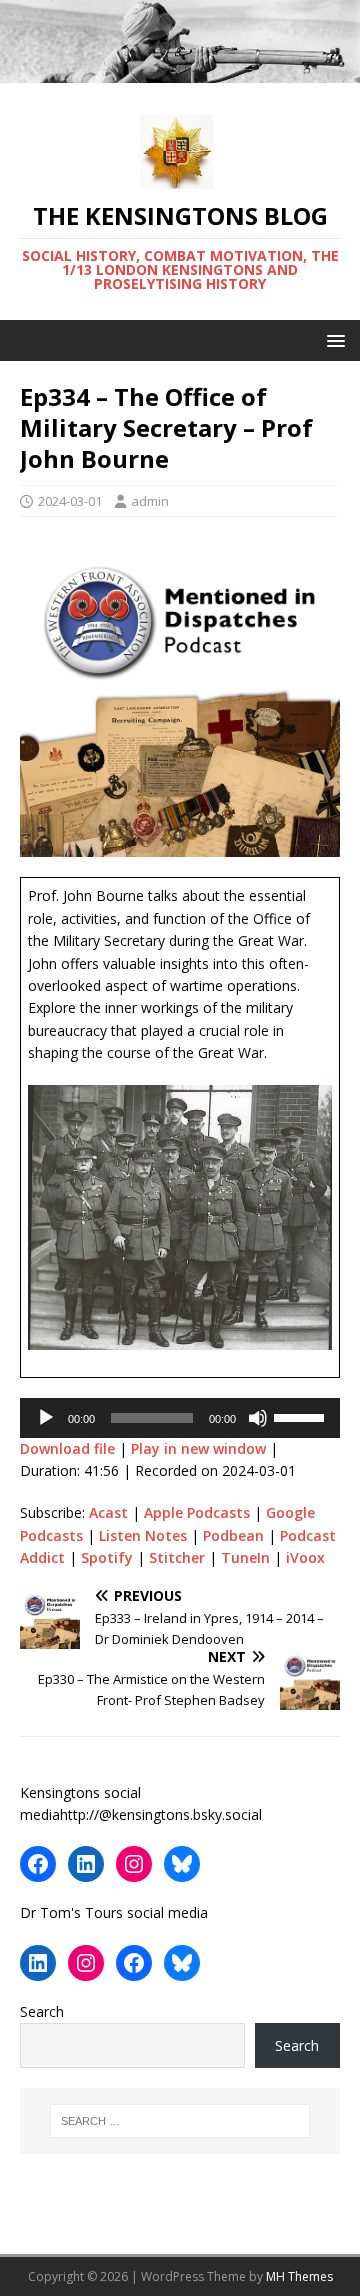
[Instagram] (134, 1864)
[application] (180, 1418)
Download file (67, 1448)
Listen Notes (143, 1535)
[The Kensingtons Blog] (180, 71)
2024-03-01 (70, 501)
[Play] (46, 1418)
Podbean (233, 1535)
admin (150, 501)
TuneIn (245, 1557)
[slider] (302, 1416)
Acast (108, 1512)
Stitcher (177, 1557)
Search (42, 2011)
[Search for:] (180, 2121)
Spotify (107, 1557)
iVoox (305, 1557)
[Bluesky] (182, 1864)
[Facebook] (38, 1864)
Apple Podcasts (197, 1512)
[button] (332, 339)
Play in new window (198, 1448)
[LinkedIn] (86, 1864)
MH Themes (299, 2276)
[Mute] (258, 1418)
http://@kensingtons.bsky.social (161, 1814)
